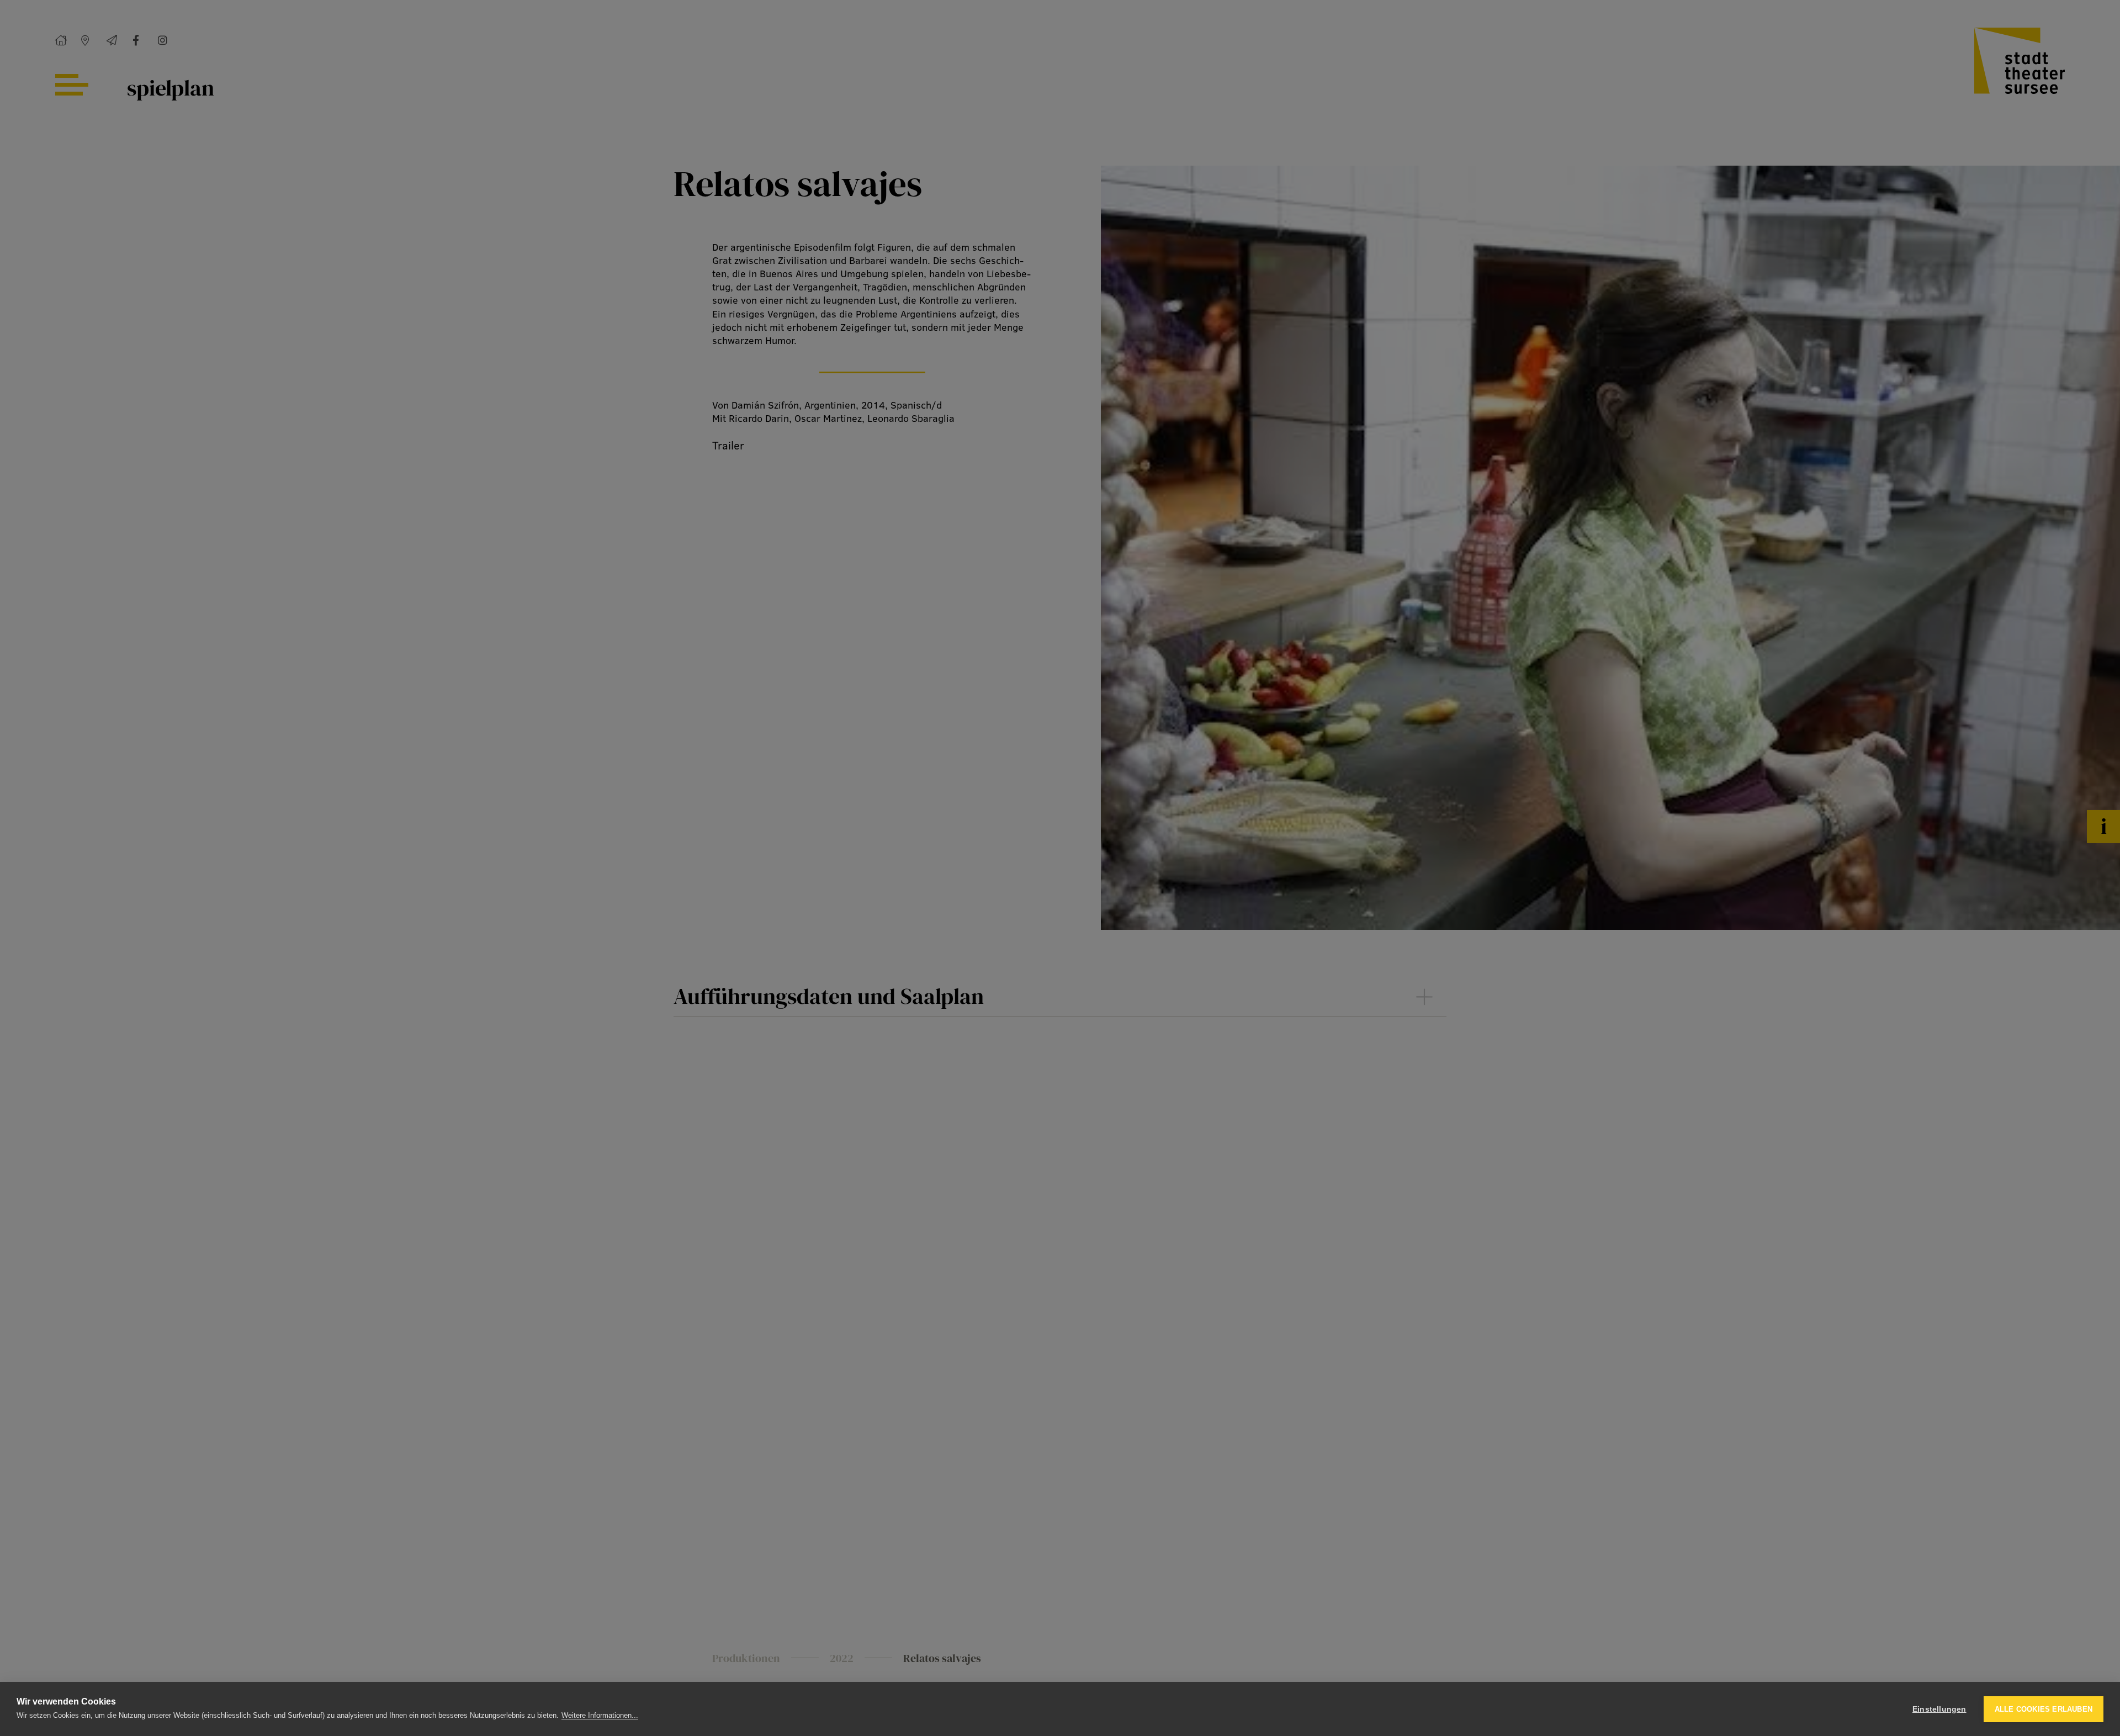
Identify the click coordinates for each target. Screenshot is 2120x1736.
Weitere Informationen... (600, 1715)
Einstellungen (1939, 1709)
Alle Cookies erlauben (2044, 1709)
